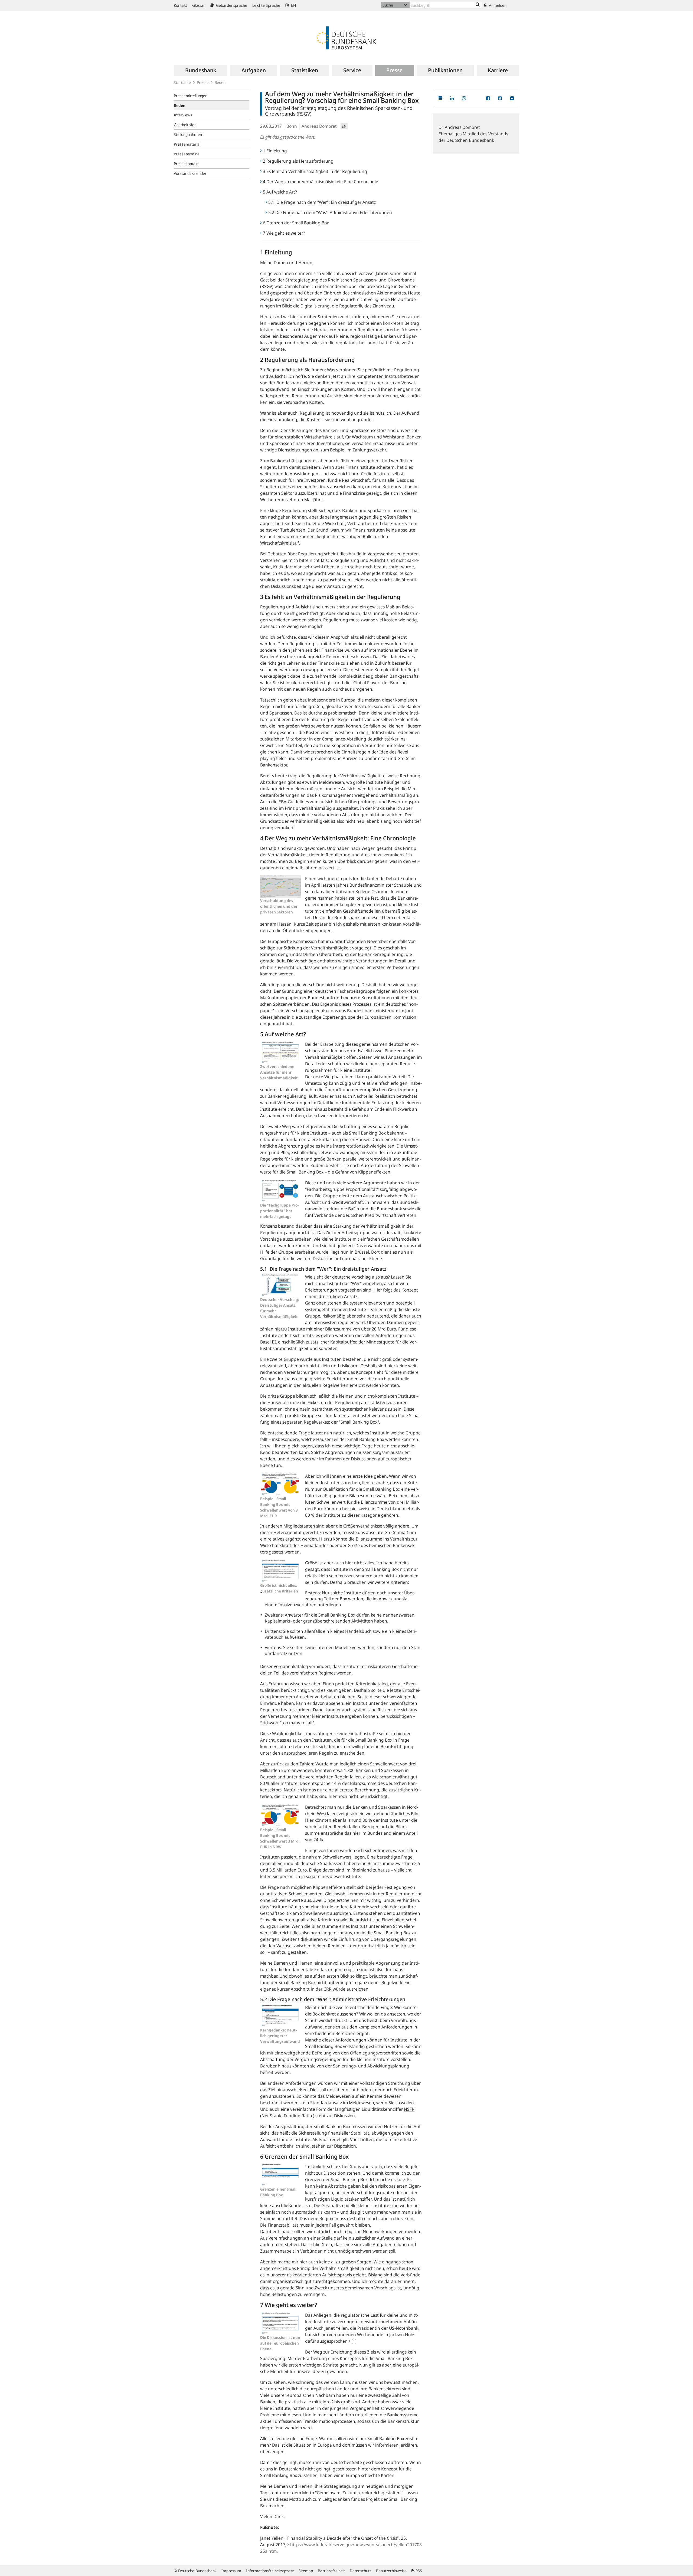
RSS (418, 2571)
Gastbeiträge (185, 125)
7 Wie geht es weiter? (284, 233)
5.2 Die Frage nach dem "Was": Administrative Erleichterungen (330, 212)
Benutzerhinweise (391, 2571)
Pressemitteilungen (191, 96)
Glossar (199, 5)
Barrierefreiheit (331, 2571)
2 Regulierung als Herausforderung (298, 161)
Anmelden (497, 5)
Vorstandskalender (190, 173)
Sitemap (306, 2571)
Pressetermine (187, 154)
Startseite (182, 82)
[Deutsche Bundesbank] (346, 37)
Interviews (183, 115)
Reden (220, 82)
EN (293, 5)
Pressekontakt (186, 164)
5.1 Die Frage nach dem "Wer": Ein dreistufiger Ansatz (322, 202)
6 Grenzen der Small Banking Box (296, 223)
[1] (354, 2341)
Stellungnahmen (188, 134)
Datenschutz (360, 2571)
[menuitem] (201, 70)
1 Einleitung (275, 151)
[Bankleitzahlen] (478, 5)
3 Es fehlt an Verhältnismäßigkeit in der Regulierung (315, 171)
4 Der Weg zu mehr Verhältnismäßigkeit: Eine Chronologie (321, 182)
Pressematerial (187, 144)
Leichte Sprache (266, 5)
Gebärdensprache (231, 5)
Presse (203, 82)
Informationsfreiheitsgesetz (270, 2571)
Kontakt (180, 5)
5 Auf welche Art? (280, 192)
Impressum (231, 2571)
